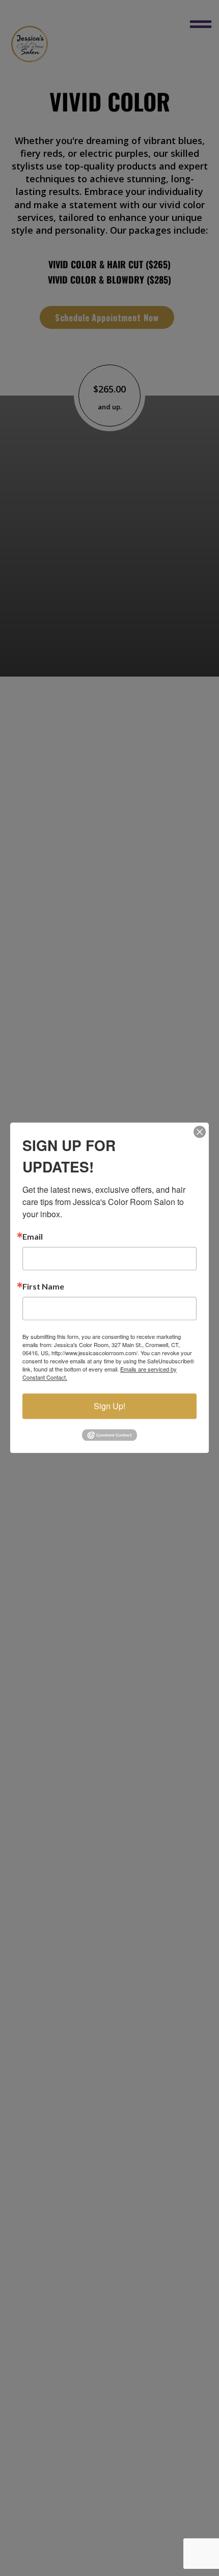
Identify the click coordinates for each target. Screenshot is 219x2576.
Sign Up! (109, 1406)
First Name (43, 1286)
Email (33, 1237)
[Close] (200, 1132)
